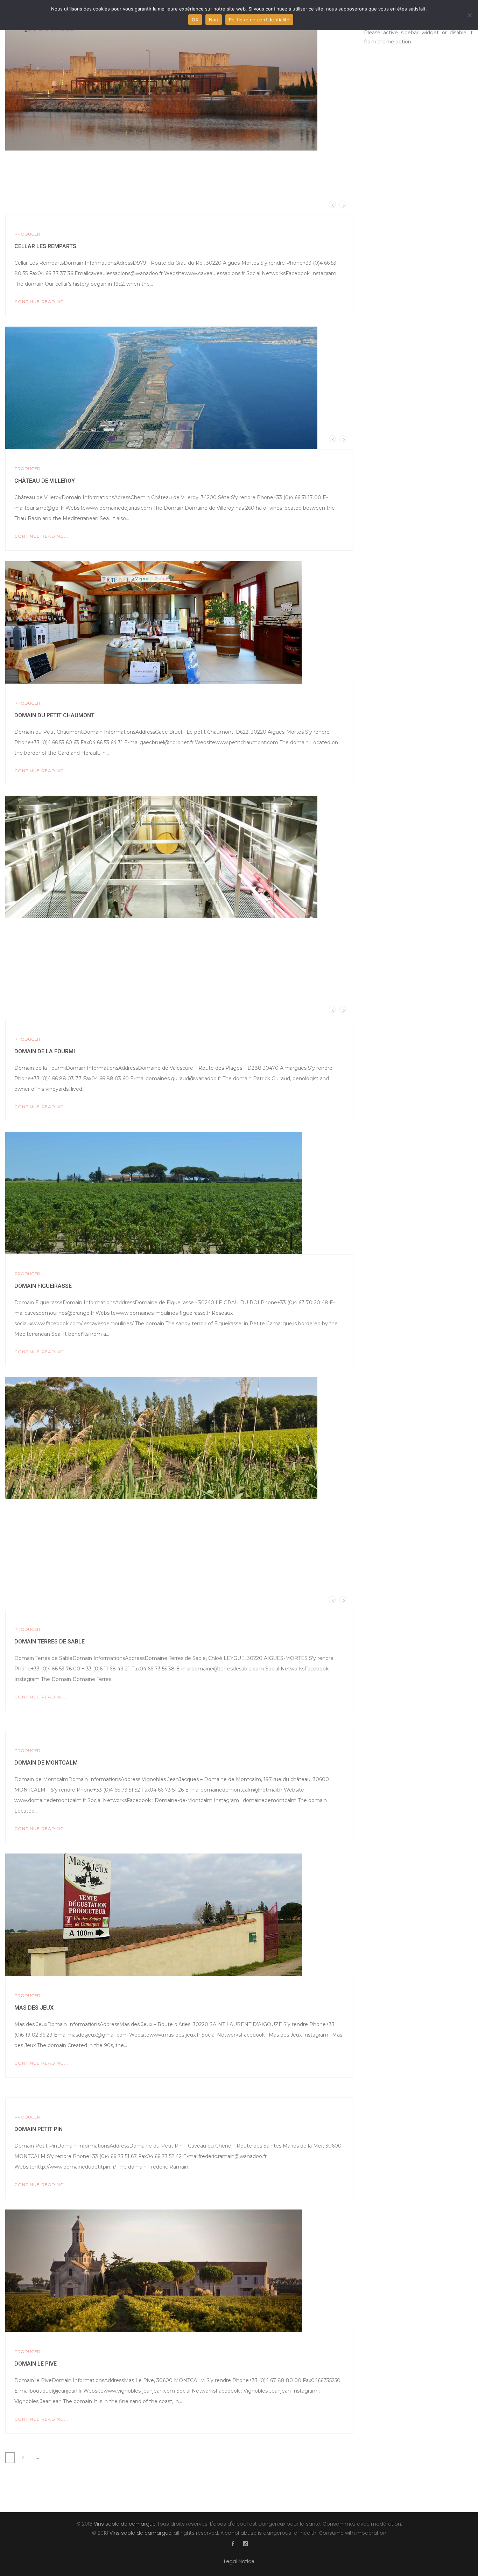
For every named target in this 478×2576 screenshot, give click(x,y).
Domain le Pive (36, 2364)
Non (214, 20)
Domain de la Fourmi (45, 1051)
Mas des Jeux (34, 2008)
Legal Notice (239, 2561)
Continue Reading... (41, 302)
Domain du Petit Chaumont (54, 715)
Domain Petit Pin (38, 2129)
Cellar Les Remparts (45, 246)
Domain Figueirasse (43, 1286)
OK (195, 20)
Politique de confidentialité (259, 20)
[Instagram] (245, 2544)
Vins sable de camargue (125, 2524)
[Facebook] (233, 2544)
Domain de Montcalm (46, 1763)
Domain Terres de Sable (50, 1642)
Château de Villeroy (45, 481)
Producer (27, 234)
